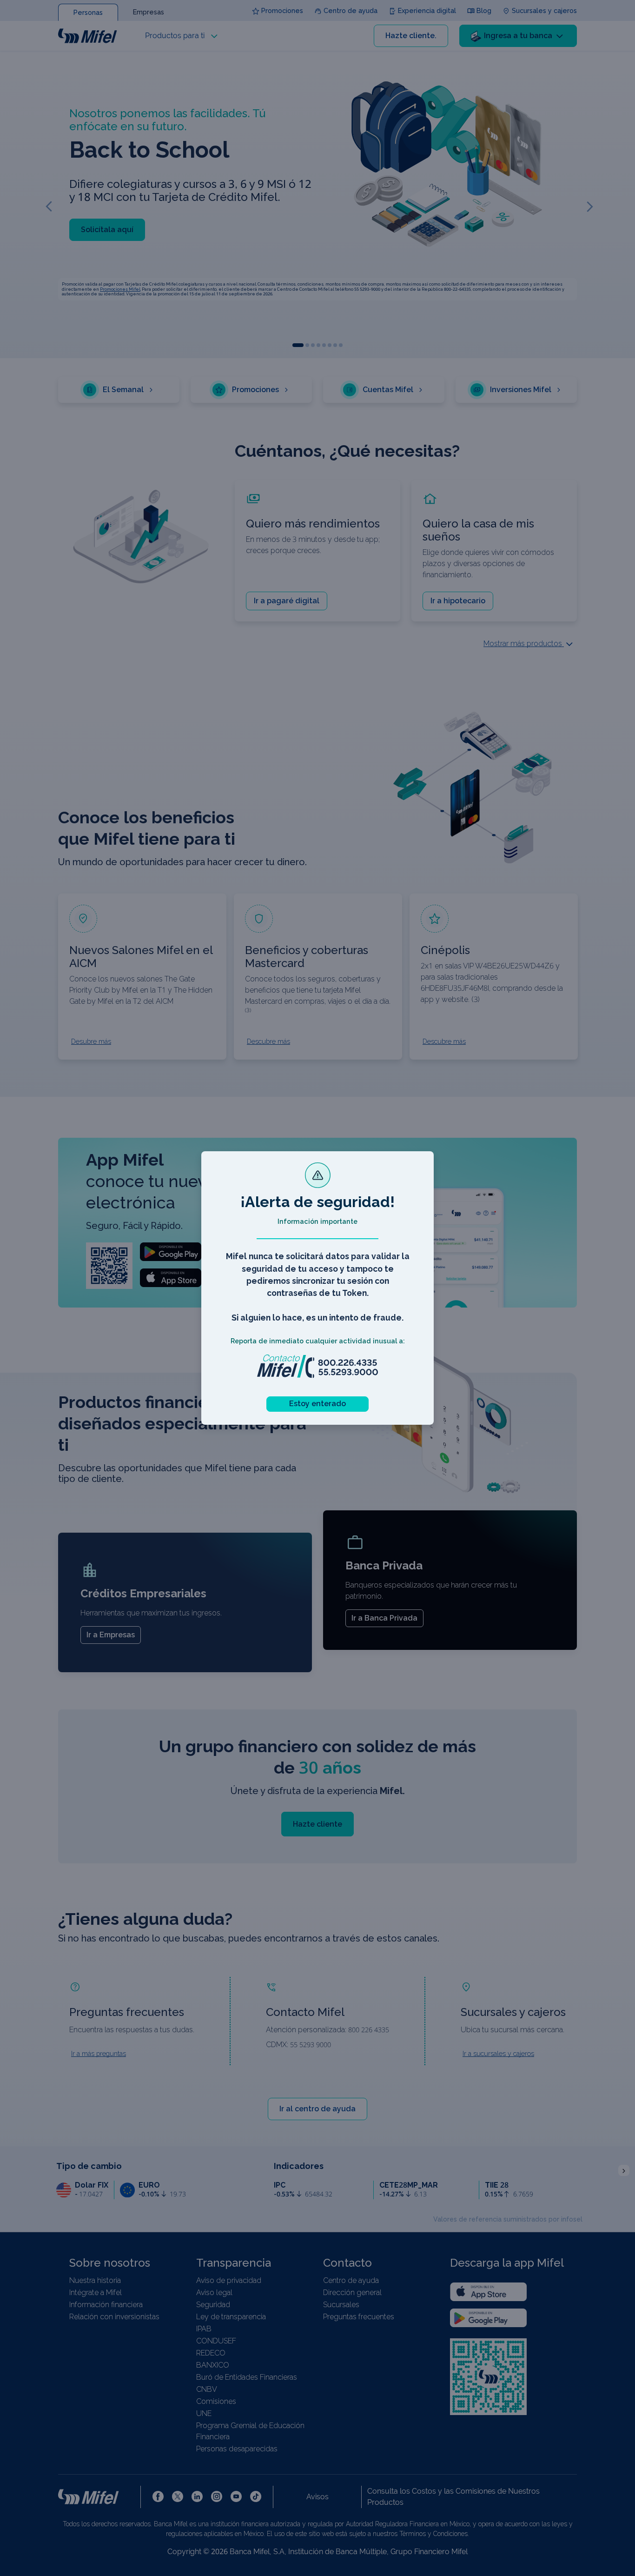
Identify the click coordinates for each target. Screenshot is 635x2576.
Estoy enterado (317, 1404)
